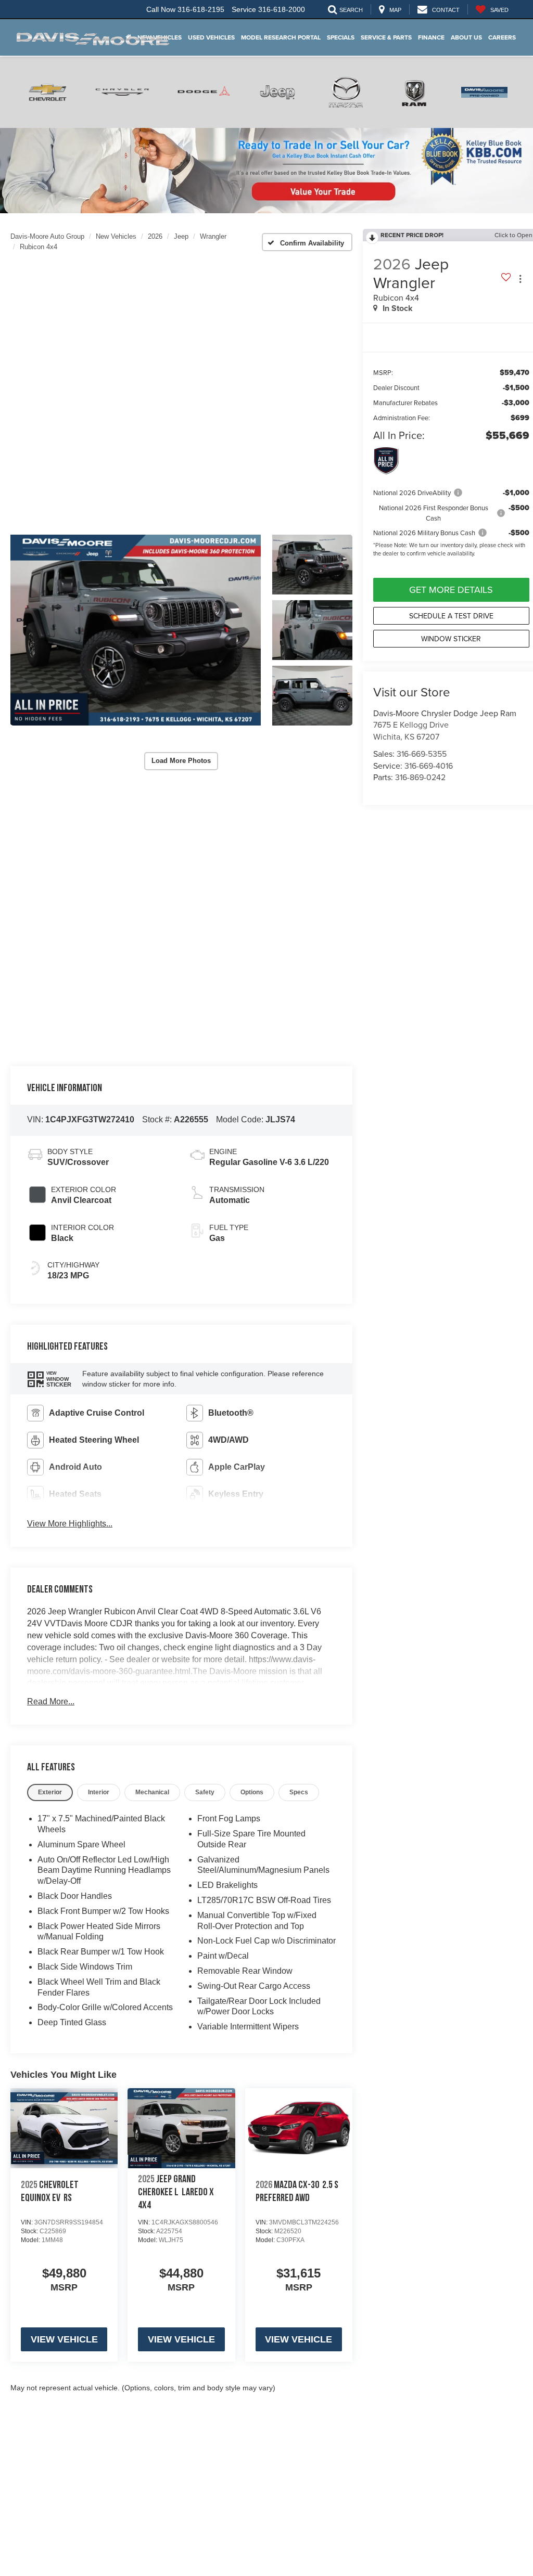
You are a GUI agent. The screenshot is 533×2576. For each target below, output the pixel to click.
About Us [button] (466, 37)
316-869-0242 (420, 777)
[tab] (50, 1792)
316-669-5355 (422, 754)
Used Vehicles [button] (211, 37)
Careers (502, 37)
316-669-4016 (429, 766)
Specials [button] (341, 37)
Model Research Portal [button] (281, 37)
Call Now (161, 9)
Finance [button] (431, 37)
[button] (136, 630)
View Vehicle (64, 2339)
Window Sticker (451, 639)
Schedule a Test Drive (451, 616)
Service (244, 9)
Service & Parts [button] (386, 37)
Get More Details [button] (451, 590)
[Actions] (520, 279)
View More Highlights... (70, 1524)
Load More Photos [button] (181, 761)
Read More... (51, 1701)
